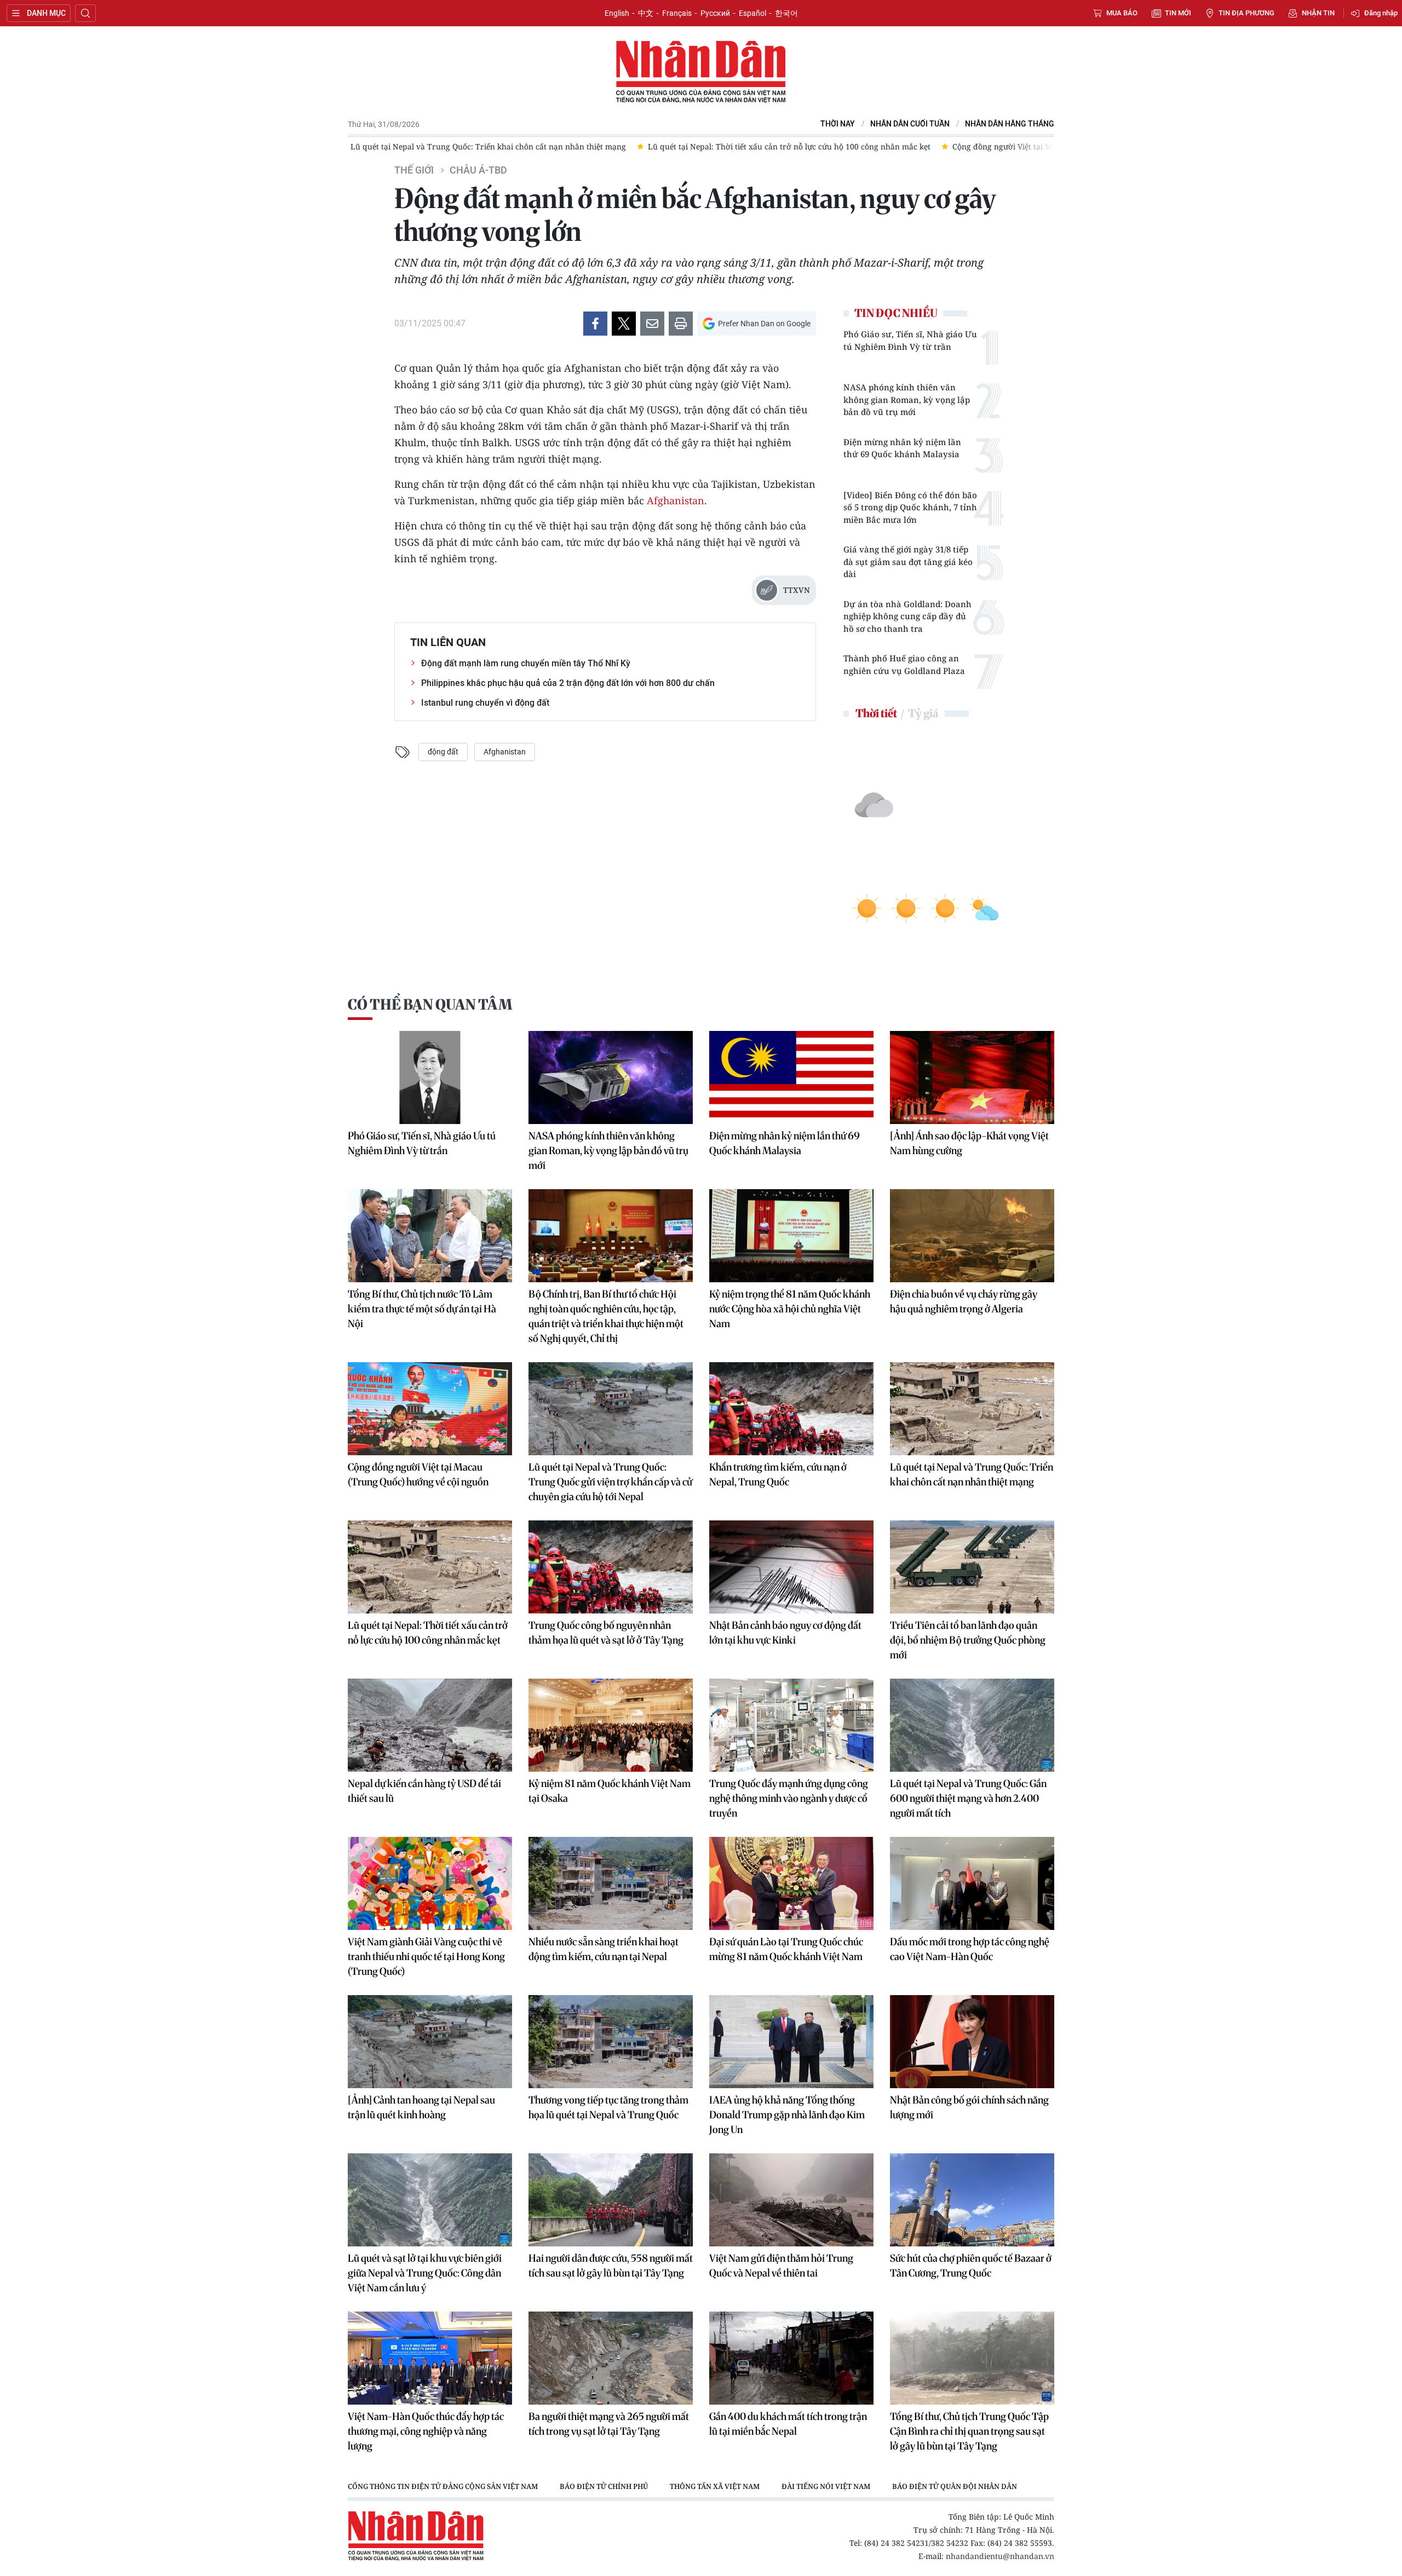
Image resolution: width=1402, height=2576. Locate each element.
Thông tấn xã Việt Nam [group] (715, 2486)
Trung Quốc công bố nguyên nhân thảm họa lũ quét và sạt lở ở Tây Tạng (606, 1633)
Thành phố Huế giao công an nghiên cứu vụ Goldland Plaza (904, 664)
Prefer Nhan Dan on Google (764, 324)
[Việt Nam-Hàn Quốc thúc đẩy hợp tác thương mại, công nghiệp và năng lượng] (430, 2358)
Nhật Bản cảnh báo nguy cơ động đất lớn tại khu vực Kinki (785, 1633)
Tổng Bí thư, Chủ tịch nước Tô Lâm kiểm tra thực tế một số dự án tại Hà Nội (422, 1309)
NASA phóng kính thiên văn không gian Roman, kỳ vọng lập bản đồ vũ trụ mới (907, 399)
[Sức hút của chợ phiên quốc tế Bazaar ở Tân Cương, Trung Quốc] (972, 2200)
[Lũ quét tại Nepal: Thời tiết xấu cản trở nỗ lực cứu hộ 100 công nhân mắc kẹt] (430, 1567)
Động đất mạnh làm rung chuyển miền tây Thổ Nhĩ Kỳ (526, 663)
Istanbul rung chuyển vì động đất (485, 703)
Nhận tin (1318, 13)
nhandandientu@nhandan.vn (1000, 2556)
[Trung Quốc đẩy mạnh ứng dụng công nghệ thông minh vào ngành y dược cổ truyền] (791, 1725)
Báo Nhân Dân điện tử (701, 72)
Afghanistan (676, 500)
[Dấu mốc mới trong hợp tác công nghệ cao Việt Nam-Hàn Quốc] (972, 1883)
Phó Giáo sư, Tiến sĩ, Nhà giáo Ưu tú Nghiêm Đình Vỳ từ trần (910, 340)
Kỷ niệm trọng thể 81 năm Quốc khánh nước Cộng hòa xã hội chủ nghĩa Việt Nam (790, 1309)
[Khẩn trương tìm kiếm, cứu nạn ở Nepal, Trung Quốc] (791, 1409)
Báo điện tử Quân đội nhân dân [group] (955, 2486)
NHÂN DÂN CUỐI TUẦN (910, 124)
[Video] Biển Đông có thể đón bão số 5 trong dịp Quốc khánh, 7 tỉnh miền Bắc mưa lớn (910, 507)
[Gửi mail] (652, 324)
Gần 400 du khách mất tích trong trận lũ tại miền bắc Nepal (788, 2424)
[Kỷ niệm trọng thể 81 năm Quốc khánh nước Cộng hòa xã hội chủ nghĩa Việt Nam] (791, 1236)
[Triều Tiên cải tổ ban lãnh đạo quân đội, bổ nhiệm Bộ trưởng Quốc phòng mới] (972, 1567)
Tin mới (1178, 13)
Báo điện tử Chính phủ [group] (604, 2486)
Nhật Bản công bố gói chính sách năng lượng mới (969, 2107)
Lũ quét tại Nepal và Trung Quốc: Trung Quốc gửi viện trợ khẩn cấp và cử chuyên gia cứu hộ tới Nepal (610, 1482)
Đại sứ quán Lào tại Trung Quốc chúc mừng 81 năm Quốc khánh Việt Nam (786, 1949)
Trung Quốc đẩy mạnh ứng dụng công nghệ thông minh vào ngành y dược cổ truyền (789, 1798)
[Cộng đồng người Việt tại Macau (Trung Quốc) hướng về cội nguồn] (430, 1409)
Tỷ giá (923, 713)
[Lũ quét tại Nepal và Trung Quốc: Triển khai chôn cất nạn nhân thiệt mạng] (972, 1409)
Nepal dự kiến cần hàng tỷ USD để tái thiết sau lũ (424, 1791)
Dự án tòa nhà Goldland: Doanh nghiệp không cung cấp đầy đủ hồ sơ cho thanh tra (907, 616)
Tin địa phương (1246, 13)
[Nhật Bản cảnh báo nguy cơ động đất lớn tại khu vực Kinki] (791, 1567)
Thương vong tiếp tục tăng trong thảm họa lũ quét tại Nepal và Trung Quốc (608, 2107)
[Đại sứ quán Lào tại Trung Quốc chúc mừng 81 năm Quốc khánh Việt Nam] (791, 1883)
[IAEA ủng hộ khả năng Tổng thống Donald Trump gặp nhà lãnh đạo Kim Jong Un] (791, 2042)
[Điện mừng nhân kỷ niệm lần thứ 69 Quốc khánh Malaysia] (791, 1077)
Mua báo (1122, 13)
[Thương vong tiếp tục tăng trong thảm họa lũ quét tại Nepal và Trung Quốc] (611, 2042)
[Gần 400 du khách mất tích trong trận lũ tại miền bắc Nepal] (791, 2358)
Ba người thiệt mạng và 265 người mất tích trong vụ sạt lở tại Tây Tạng (609, 2424)
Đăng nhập (1381, 13)
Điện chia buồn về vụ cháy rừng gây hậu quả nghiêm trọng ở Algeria (964, 1301)
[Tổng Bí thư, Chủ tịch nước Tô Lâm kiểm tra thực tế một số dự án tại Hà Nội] (430, 1236)
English (617, 13)
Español (752, 13)
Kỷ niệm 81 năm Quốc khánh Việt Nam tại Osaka (610, 1791)
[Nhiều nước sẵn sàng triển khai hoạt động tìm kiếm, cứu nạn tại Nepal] (611, 1883)
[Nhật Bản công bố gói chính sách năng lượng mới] (972, 2042)
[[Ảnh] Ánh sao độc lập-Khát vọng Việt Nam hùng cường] (972, 1077)
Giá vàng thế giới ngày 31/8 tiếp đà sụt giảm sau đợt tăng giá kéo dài (908, 561)
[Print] (681, 324)
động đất (443, 752)
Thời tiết (876, 713)
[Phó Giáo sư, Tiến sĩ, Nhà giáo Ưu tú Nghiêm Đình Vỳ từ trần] (430, 1077)
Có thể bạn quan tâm (430, 1004)
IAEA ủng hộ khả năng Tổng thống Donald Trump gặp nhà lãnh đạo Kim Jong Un (787, 2115)
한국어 (786, 13)
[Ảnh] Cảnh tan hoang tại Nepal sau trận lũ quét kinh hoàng (421, 2107)
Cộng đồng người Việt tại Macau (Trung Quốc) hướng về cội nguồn (418, 1474)
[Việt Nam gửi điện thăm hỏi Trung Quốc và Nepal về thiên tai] (791, 2200)
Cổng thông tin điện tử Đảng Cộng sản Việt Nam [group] (443, 2486)
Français (677, 13)
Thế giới (414, 170)
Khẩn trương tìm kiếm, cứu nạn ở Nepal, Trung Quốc (778, 1474)
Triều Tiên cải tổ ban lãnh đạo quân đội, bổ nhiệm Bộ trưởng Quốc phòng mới (968, 1640)
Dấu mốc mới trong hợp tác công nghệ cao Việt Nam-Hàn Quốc (970, 1949)
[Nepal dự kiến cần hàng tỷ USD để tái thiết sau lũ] (430, 1725)
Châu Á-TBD (478, 170)
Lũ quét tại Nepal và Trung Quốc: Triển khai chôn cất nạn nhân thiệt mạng (972, 1474)
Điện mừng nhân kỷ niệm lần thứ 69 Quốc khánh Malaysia (902, 448)
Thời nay (838, 124)
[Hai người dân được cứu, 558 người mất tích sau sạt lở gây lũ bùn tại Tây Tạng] (611, 2200)
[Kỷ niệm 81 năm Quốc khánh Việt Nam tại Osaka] (611, 1725)
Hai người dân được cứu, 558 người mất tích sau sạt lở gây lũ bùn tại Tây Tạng (611, 2266)
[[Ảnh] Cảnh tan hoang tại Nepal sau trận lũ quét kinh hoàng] (430, 2042)
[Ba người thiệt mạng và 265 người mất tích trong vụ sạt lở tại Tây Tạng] (611, 2358)
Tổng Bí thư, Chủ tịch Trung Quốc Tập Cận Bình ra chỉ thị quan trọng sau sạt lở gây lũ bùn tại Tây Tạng (969, 2431)
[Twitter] (624, 324)
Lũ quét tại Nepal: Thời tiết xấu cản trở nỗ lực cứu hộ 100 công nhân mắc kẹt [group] (500, 146)
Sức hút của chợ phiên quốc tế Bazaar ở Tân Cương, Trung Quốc (971, 2266)
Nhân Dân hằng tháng (1010, 124)
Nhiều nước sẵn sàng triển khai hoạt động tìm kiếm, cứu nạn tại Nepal (604, 1949)
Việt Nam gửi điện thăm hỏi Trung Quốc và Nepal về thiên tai (781, 2266)
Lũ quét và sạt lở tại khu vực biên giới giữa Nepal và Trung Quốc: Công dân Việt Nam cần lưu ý (425, 2273)
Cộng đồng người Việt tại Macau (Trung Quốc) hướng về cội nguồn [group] (785, 146)
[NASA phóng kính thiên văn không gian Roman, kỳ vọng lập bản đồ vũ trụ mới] (611, 1077)
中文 (646, 13)
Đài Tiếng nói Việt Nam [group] (826, 2486)
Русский (715, 13)
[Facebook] (595, 324)
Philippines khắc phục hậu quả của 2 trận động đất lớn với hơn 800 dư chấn (568, 683)
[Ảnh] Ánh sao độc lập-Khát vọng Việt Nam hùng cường (969, 1143)
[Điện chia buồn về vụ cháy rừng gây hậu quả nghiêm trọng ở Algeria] (972, 1236)
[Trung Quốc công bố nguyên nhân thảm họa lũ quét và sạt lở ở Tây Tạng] (611, 1567)
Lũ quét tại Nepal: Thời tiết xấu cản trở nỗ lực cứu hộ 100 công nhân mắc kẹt (428, 1633)
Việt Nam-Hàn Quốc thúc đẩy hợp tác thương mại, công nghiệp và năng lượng (426, 2431)
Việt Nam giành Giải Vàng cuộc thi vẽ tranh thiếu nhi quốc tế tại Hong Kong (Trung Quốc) (426, 1957)
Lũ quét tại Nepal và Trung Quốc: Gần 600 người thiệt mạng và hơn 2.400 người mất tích (968, 1798)
